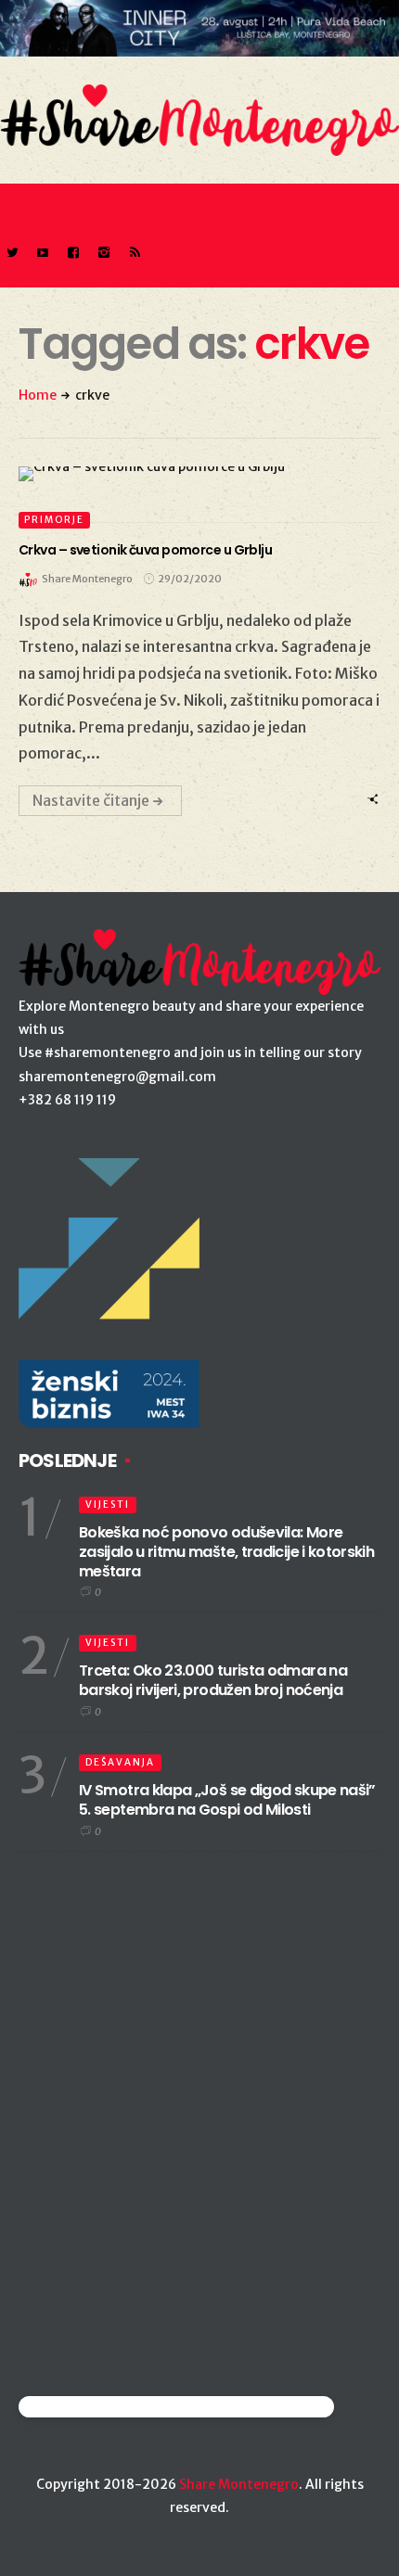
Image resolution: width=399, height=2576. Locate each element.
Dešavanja (120, 1762)
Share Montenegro (239, 2484)
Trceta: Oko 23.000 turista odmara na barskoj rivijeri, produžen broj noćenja (213, 1680)
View (189, 474)
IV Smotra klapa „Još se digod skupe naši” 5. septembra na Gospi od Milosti (227, 1800)
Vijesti (108, 1505)
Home (38, 395)
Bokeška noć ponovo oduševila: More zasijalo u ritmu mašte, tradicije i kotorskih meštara (226, 1552)
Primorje (54, 520)
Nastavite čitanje (91, 800)
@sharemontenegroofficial (100, 2407)
